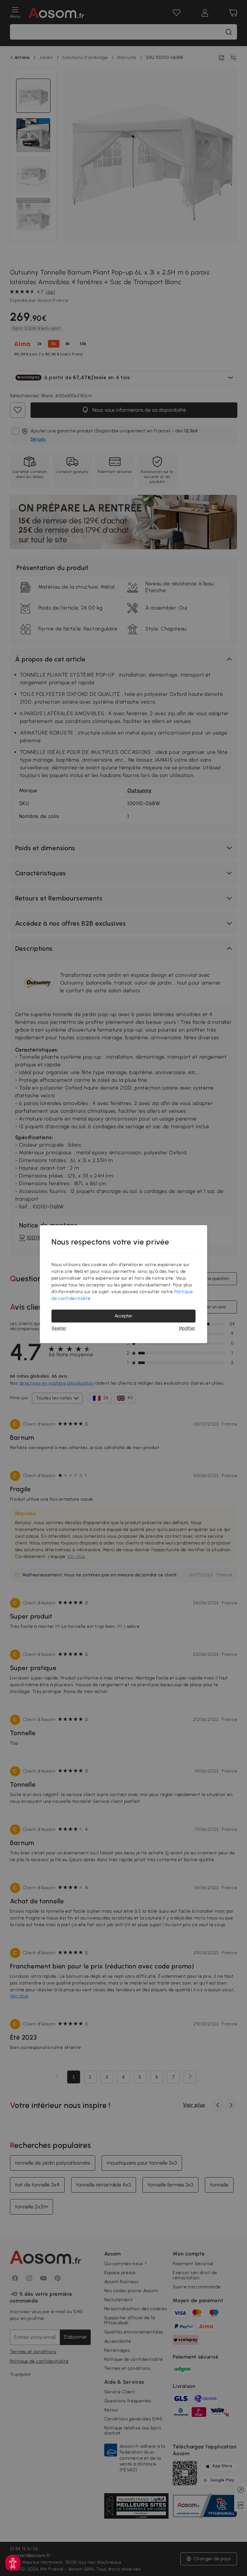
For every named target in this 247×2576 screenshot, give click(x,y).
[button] (13, 2563)
